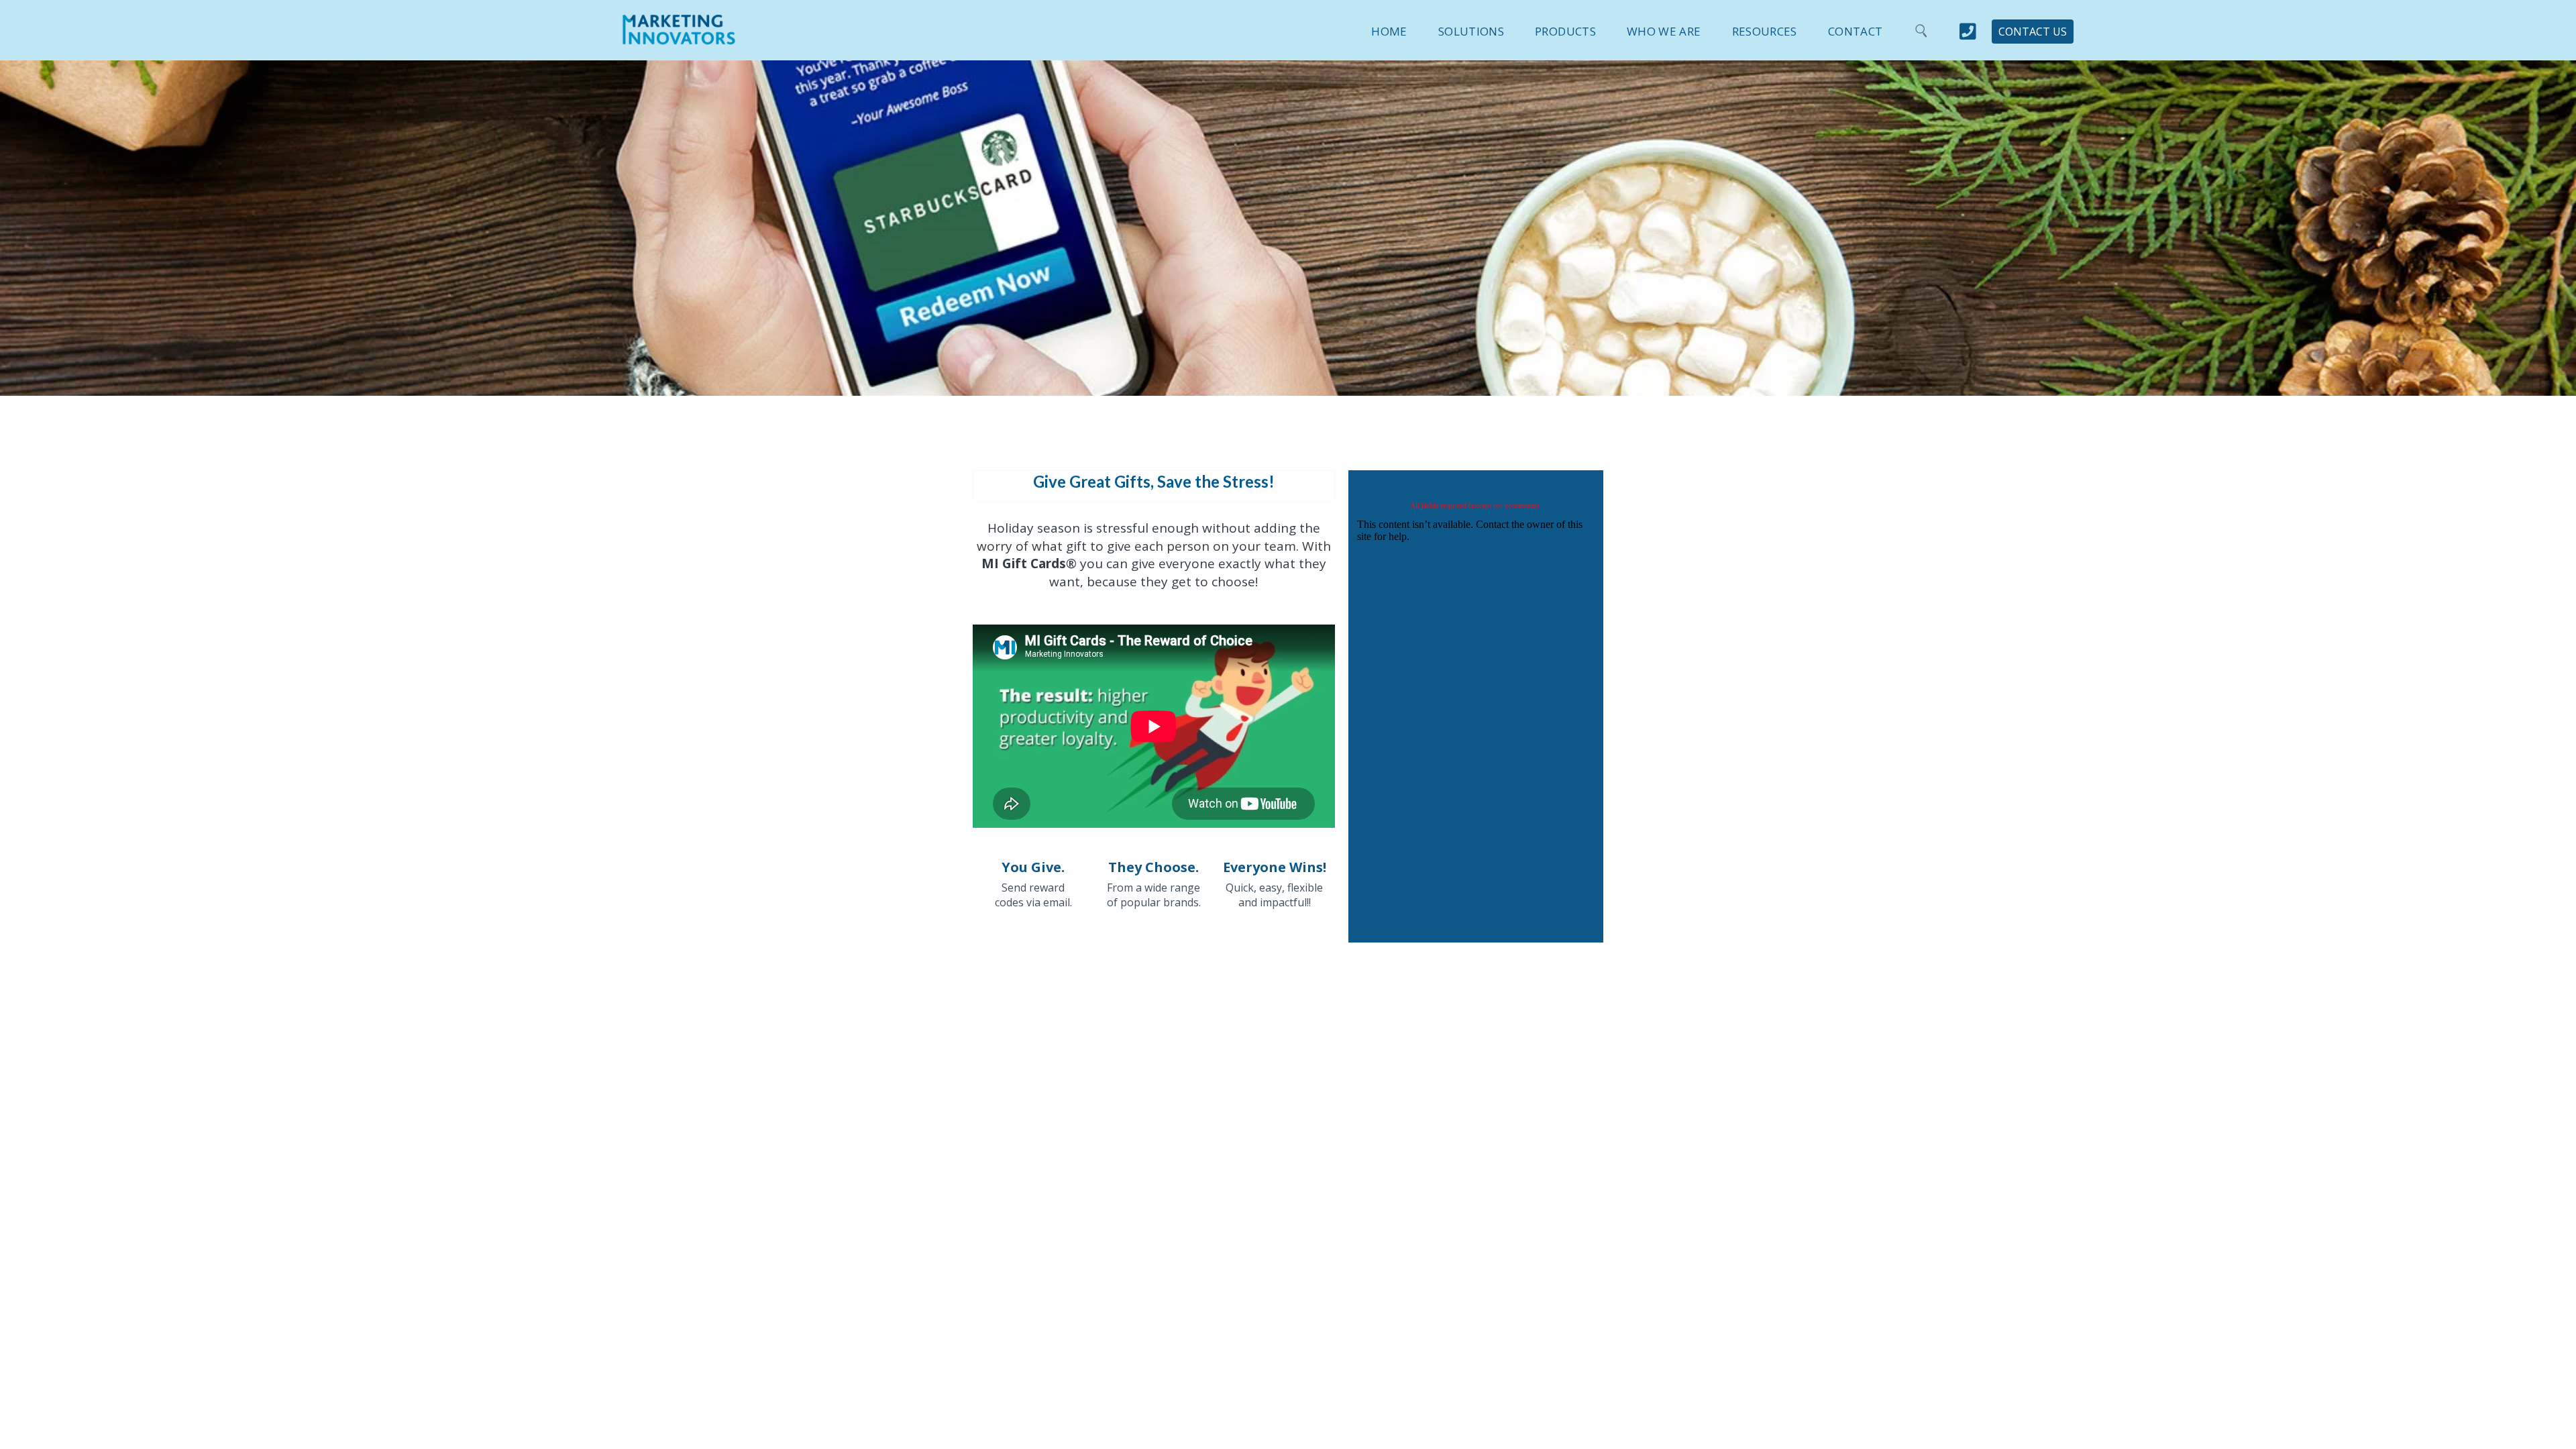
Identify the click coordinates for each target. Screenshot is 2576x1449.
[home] (679, 38)
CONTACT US (2033, 32)
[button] (1456, 29)
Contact (1855, 31)
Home (1389, 31)
